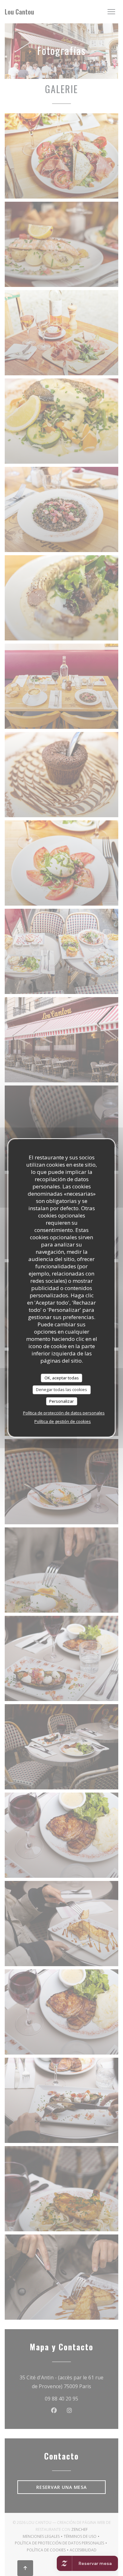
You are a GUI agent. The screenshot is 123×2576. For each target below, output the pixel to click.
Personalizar (61, 1401)
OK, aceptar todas (62, 1378)
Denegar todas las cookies (61, 1389)
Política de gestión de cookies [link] (63, 1421)
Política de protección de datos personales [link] (64, 1413)
